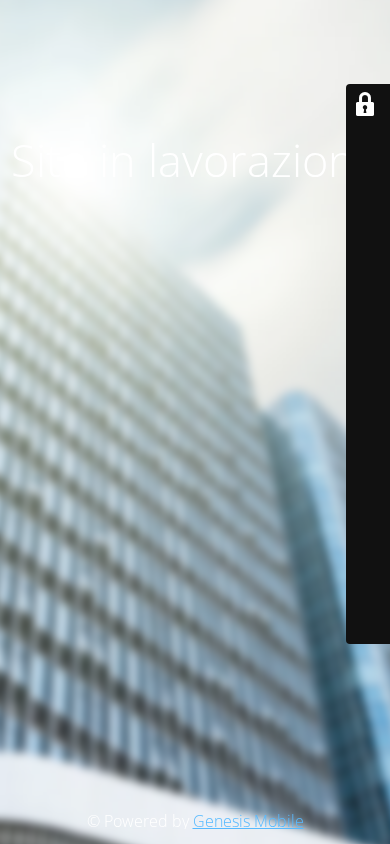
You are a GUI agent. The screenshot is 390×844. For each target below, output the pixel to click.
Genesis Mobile (248, 821)
